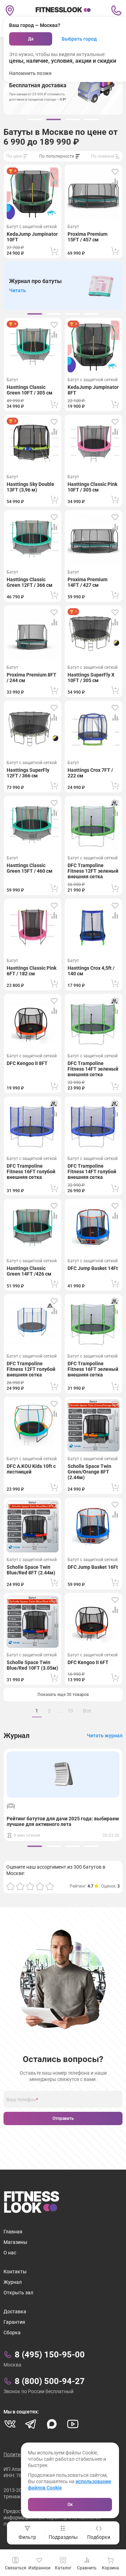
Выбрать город (79, 39)
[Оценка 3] (30, 1886)
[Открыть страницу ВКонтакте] (10, 2424)
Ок (70, 2505)
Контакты (15, 2272)
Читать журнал (105, 1736)
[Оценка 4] (40, 1886)
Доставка (15, 2311)
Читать (17, 290)
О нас (10, 2253)
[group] (35, 119)
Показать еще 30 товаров (63, 1695)
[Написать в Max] (52, 2424)
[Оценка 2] (20, 1886)
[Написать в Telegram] (31, 2424)
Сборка (12, 2333)
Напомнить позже (30, 73)
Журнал (13, 2282)
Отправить (63, 2118)
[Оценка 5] (50, 1886)
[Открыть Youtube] (73, 2424)
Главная (13, 2232)
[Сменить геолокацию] (10, 11)
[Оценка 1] (10, 1886)
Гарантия (14, 2322)
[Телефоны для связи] (116, 11)
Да (31, 39)
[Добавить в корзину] (54, 251)
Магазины (15, 2242)
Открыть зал (18, 2293)
